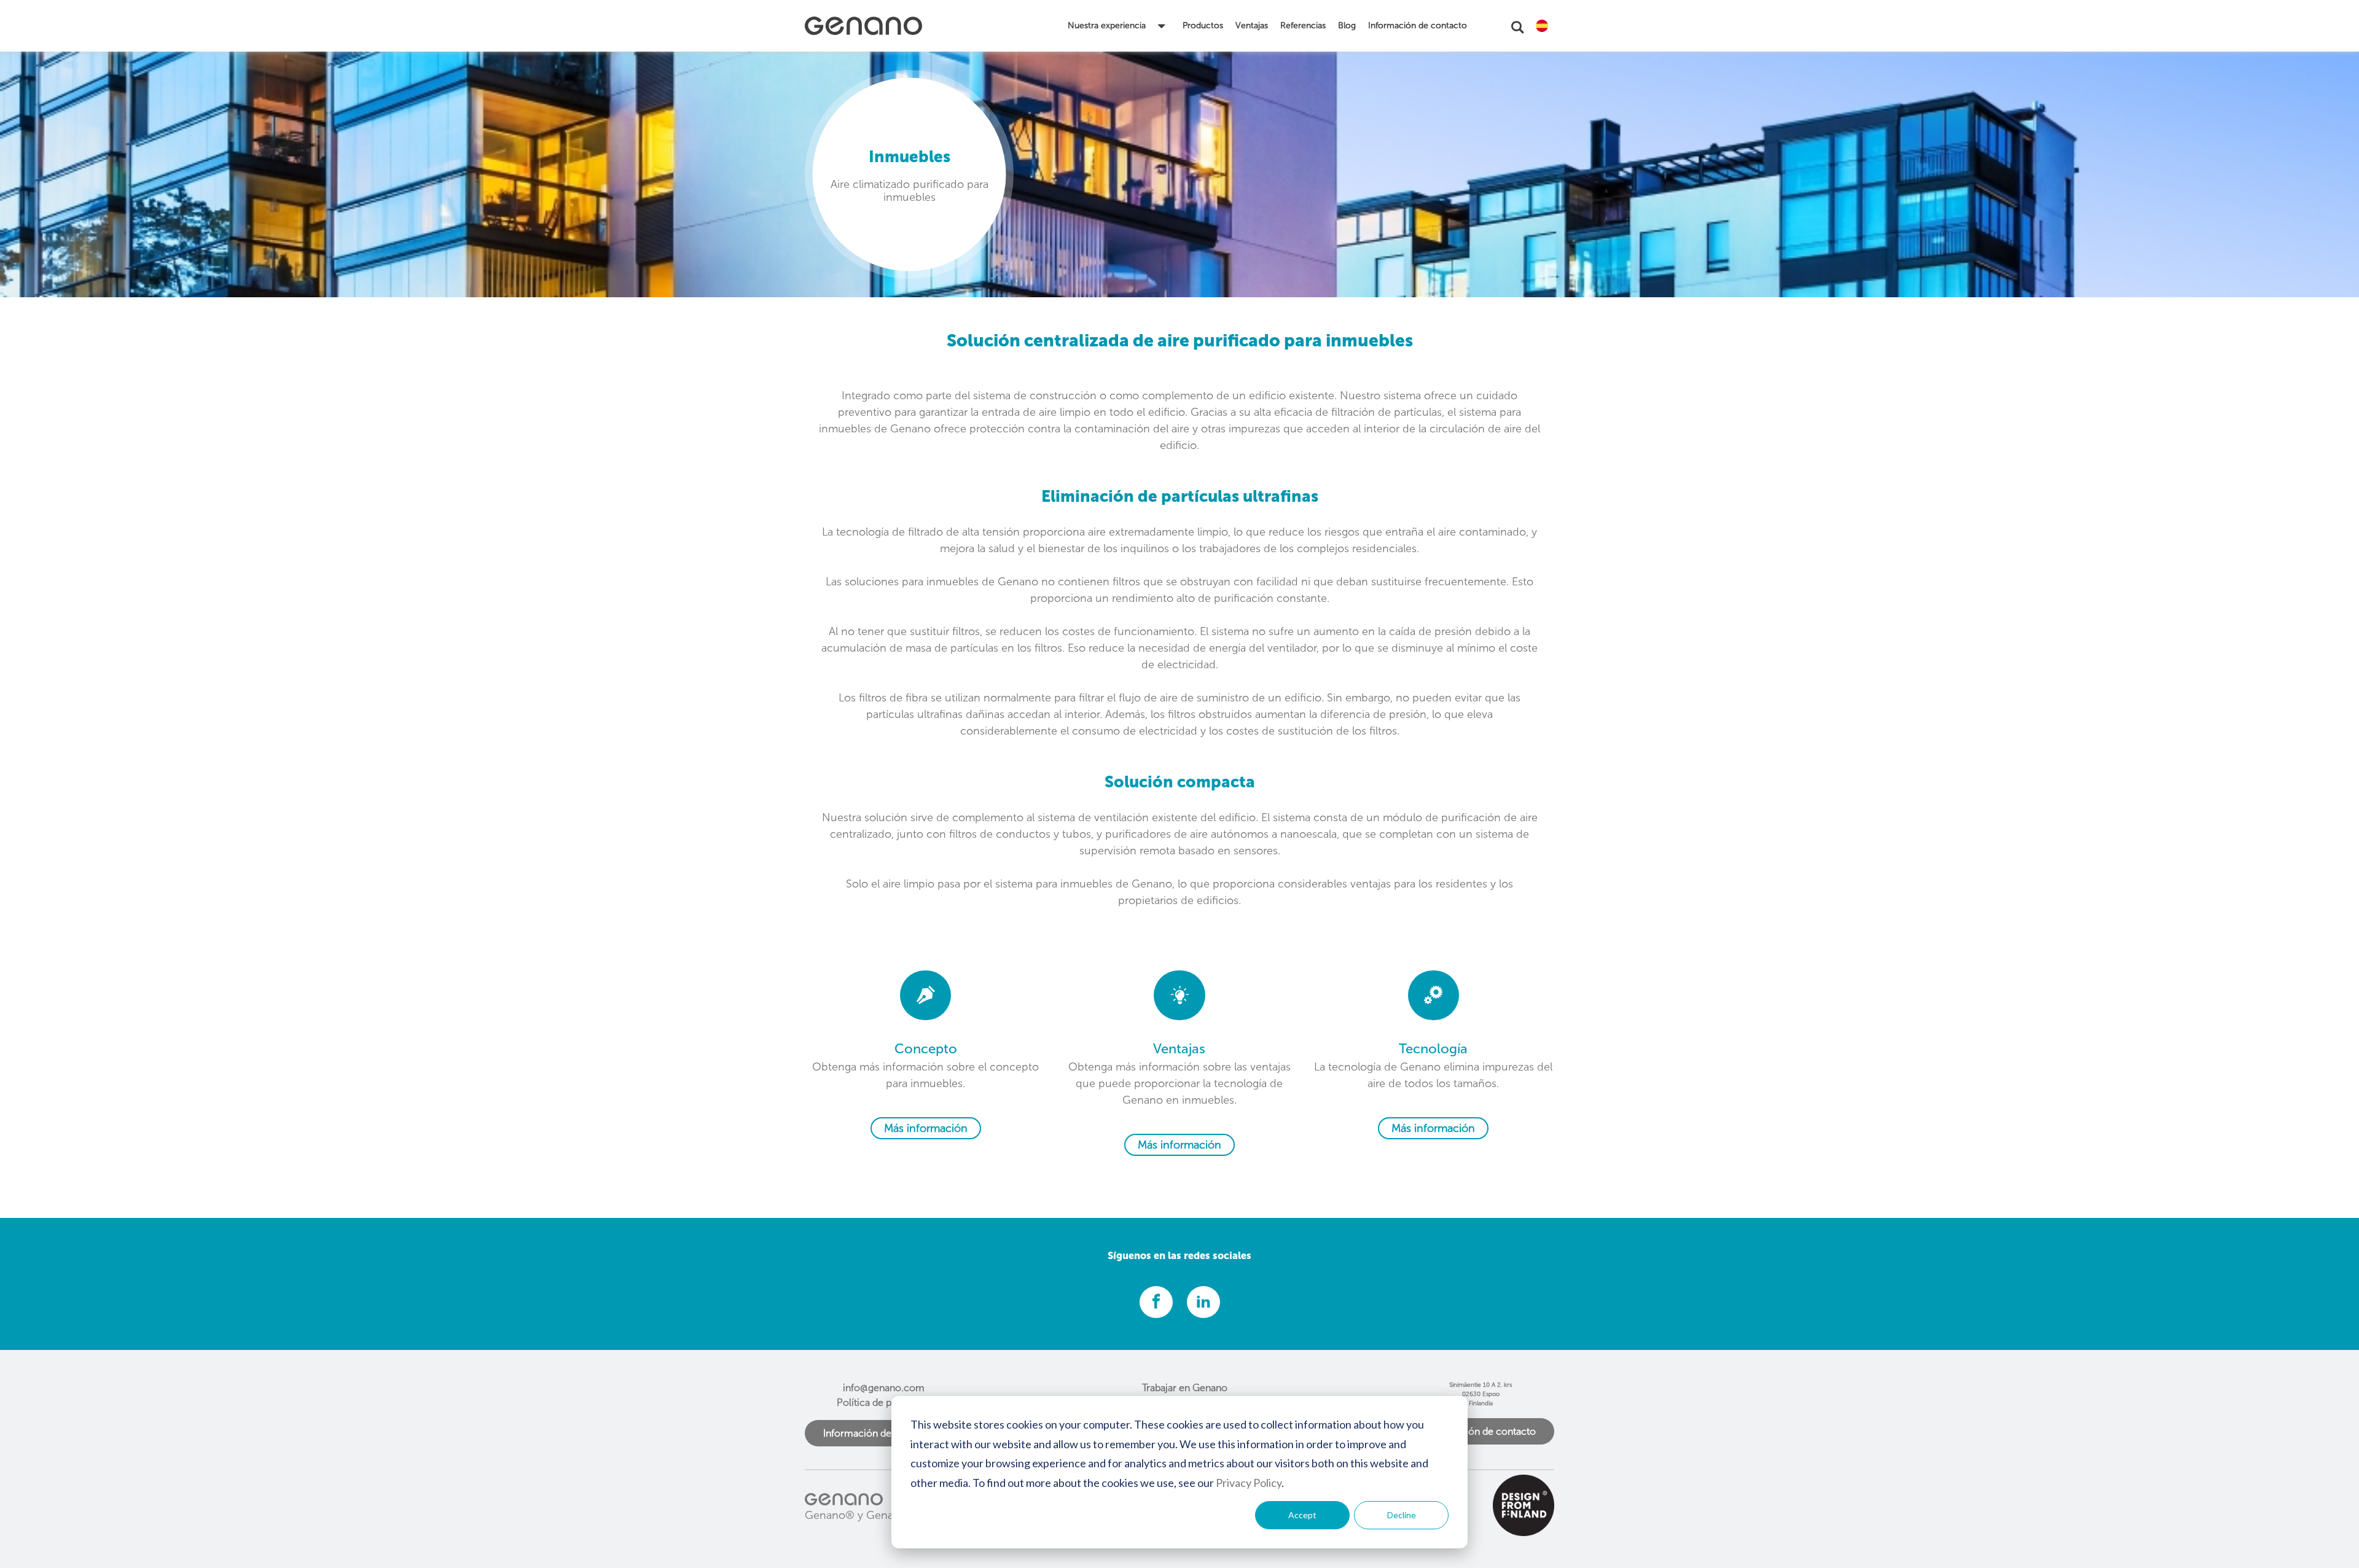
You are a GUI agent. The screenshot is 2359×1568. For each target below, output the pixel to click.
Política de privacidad (884, 1402)
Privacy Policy (1249, 1483)
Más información (926, 1128)
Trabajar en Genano (1185, 1388)
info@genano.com (884, 1388)
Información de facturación (884, 1433)
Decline (1402, 1515)
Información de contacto (1481, 1431)
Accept (1302, 1515)
